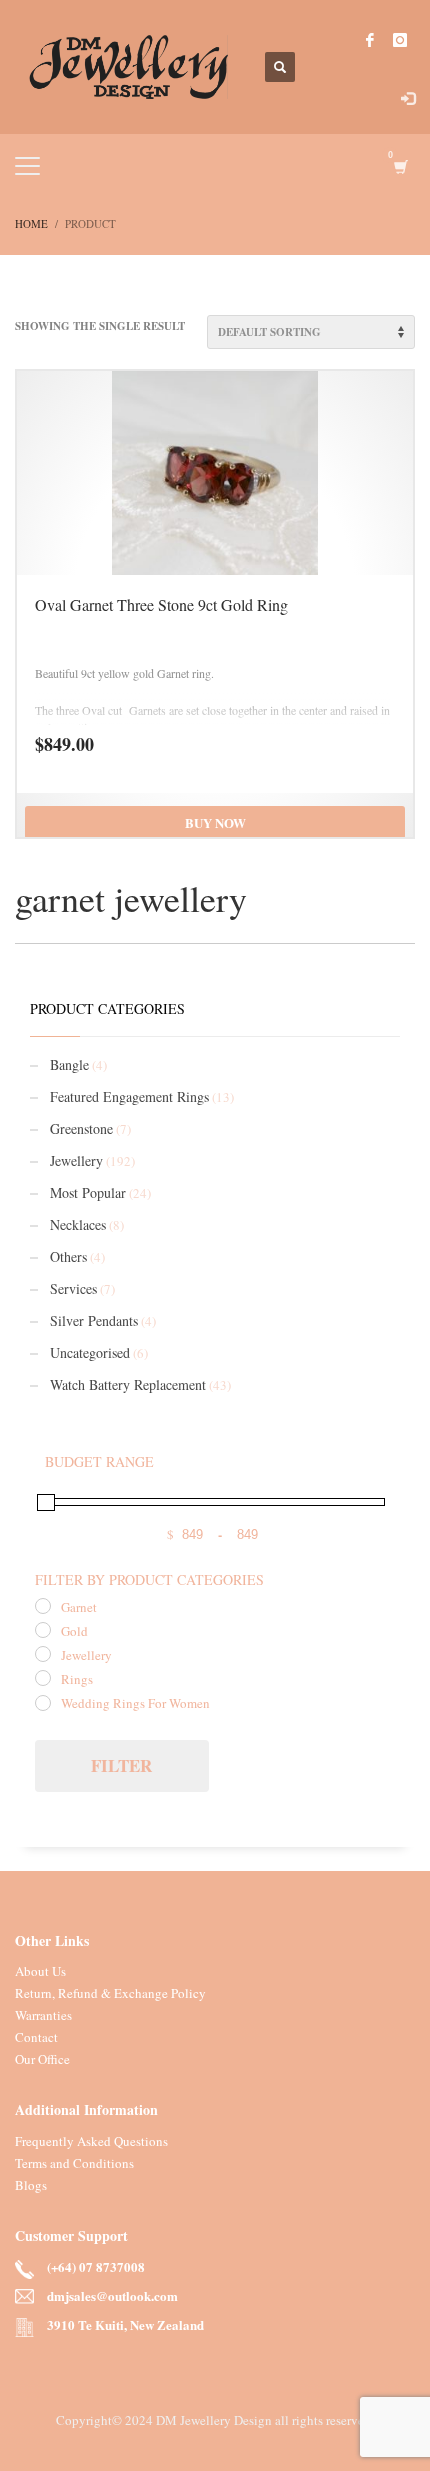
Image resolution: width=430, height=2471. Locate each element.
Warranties (43, 2015)
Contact (36, 2037)
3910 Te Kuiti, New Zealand (125, 2325)
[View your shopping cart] (399, 166)
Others (68, 1256)
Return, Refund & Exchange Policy (110, 1993)
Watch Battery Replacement (128, 1384)
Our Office (42, 2059)
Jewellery (76, 1160)
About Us (40, 1971)
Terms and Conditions (74, 2163)
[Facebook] (370, 40)
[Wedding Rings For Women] (43, 1703)
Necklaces (78, 1224)
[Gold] (43, 1630)
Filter (121, 1765)
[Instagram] (400, 40)
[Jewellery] (43, 1654)
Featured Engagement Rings (129, 1096)
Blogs (31, 2185)
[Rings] (43, 1678)
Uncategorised (90, 1352)
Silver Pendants (94, 1320)
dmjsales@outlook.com (112, 2296)
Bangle (69, 1064)
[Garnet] (43, 1606)
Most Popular (88, 1192)
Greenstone (81, 1128)
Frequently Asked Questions (91, 2141)
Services (73, 1288)
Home (31, 223)
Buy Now (215, 822)
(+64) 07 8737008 (96, 2267)
